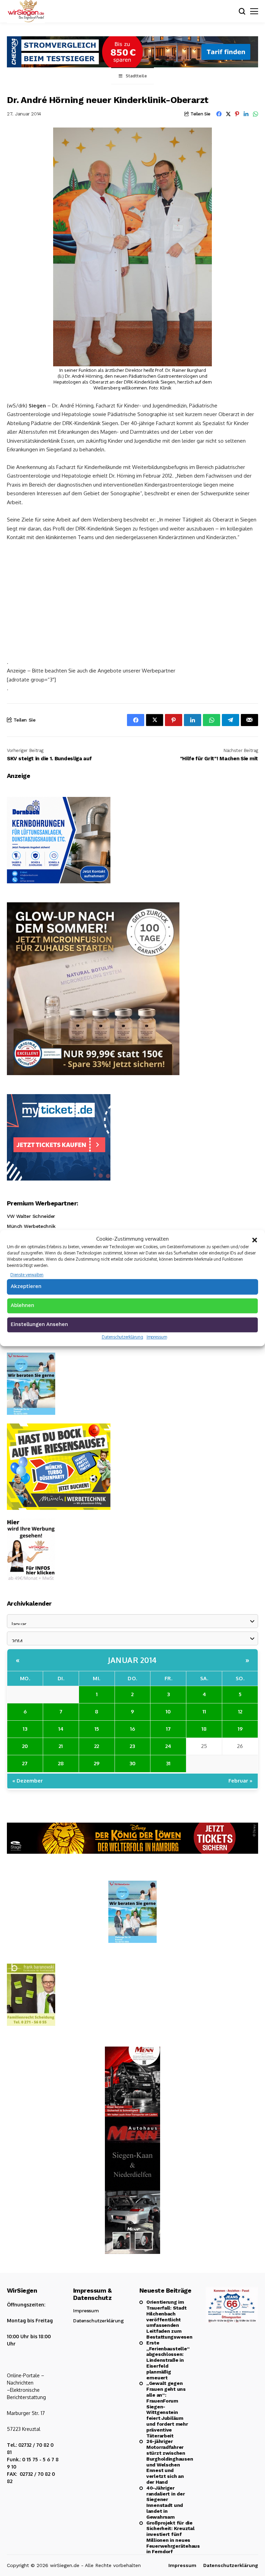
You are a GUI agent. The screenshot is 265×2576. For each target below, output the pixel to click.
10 (168, 1712)
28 (61, 1763)
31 (168, 1763)
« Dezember (28, 1781)
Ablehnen (22, 1305)
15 (97, 1729)
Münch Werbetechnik (31, 1226)
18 (204, 1729)
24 (168, 1746)
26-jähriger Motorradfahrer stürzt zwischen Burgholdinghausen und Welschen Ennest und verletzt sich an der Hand (169, 2462)
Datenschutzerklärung (122, 1337)
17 (168, 1729)
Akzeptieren (26, 1286)
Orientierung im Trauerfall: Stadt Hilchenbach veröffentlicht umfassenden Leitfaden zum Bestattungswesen (169, 2319)
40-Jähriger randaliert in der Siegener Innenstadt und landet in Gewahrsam (165, 2502)
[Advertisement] (132, 599)
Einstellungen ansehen (39, 1324)
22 (97, 1746)
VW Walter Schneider (31, 1216)
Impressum (157, 1337)
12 (240, 1712)
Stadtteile (136, 76)
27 (25, 1763)
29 (97, 1763)
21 (61, 1746)
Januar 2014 (132, 1660)
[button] (255, 1239)
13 (25, 1729)
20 (25, 1746)
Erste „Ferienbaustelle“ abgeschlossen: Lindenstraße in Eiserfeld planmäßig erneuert (168, 2360)
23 (132, 1746)
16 (132, 1729)
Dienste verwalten (27, 1275)
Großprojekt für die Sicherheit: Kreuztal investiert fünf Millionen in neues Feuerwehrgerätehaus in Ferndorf (169, 2537)
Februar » (241, 1781)
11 (204, 1712)
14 (61, 1729)
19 (240, 1729)
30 (132, 1763)
